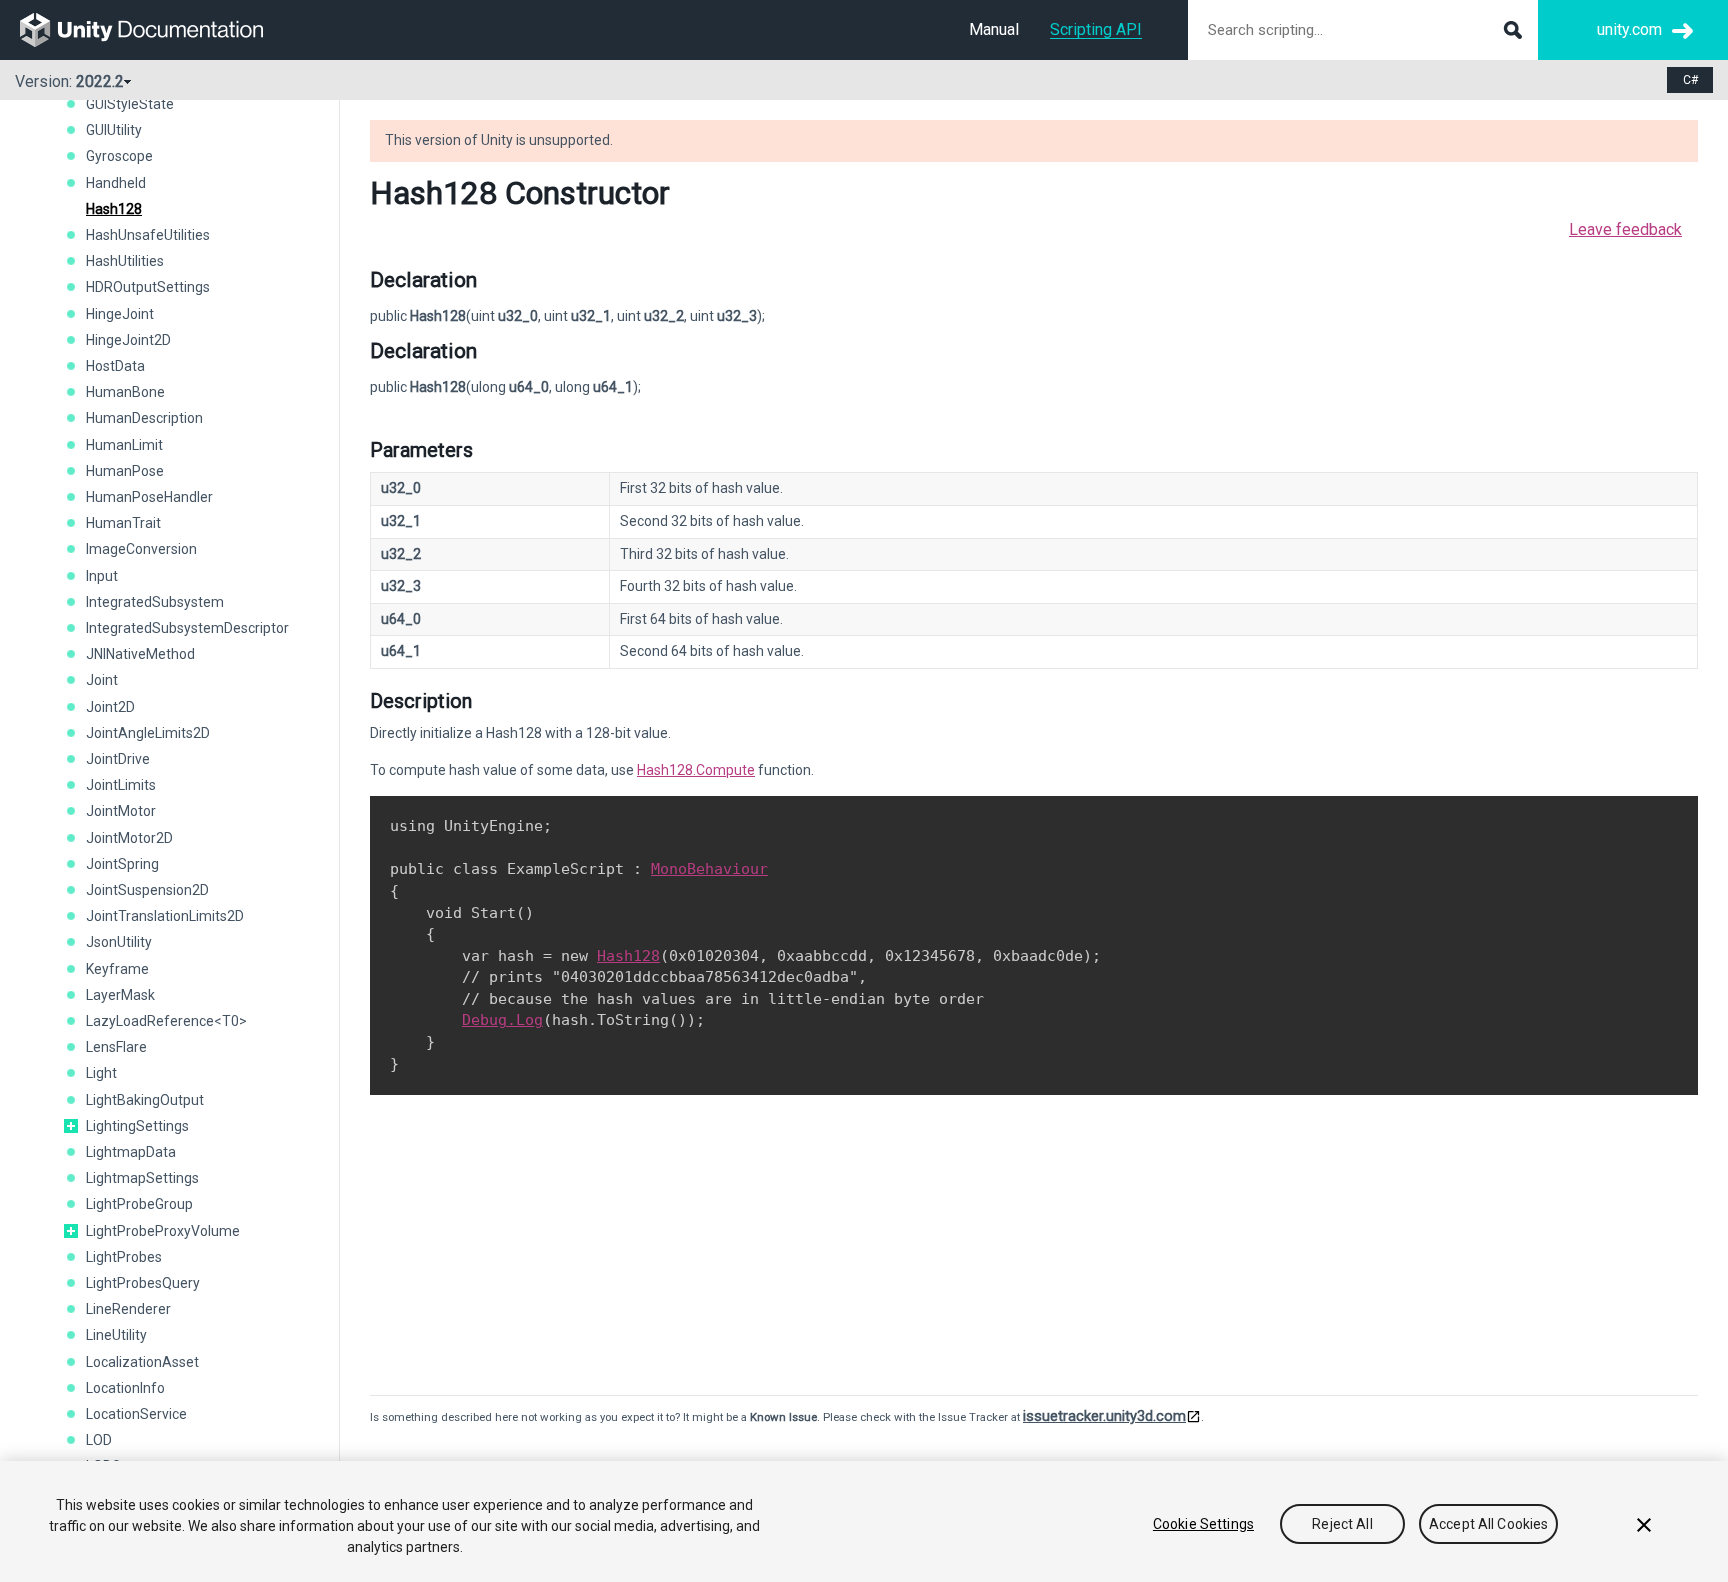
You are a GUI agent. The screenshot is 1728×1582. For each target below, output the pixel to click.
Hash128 (114, 209)
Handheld (116, 183)
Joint (102, 680)
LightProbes (124, 1257)
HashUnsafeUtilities (148, 235)
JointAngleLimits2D (148, 733)
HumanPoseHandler (149, 497)
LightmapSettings (142, 1178)
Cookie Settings (1203, 1524)
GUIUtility (114, 130)
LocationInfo (125, 1388)
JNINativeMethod (140, 654)
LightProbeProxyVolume (163, 1231)
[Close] (1644, 1525)
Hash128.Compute (696, 770)
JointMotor (121, 811)
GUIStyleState (130, 104)
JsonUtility (119, 942)
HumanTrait (123, 523)
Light (101, 1073)
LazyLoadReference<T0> (166, 1021)
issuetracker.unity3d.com (1104, 1416)
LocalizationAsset (142, 1362)
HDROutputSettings (148, 287)
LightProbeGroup (139, 1204)
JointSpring (122, 864)
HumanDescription (144, 418)
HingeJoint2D (128, 340)
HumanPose (125, 471)
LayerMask (120, 995)
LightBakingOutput (145, 1100)
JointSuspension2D (147, 890)
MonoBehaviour (709, 869)
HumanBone (125, 392)
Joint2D (110, 707)
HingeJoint (120, 314)
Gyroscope (119, 156)
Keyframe (117, 969)
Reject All (1342, 1524)
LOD (99, 1440)
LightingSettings (137, 1126)
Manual (994, 29)
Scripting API (1096, 29)
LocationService (136, 1414)
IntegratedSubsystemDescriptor (187, 628)
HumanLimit (124, 445)
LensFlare (116, 1047)
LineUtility (116, 1335)
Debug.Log (502, 1020)
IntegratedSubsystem (155, 602)
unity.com (1629, 29)
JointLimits (121, 785)
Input (102, 576)
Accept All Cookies (1489, 1524)
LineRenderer (128, 1309)
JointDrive (118, 759)
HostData (115, 366)
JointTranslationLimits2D (165, 916)
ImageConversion (141, 549)
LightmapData (131, 1152)
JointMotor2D (129, 838)
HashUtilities (125, 261)
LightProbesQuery (143, 1283)
